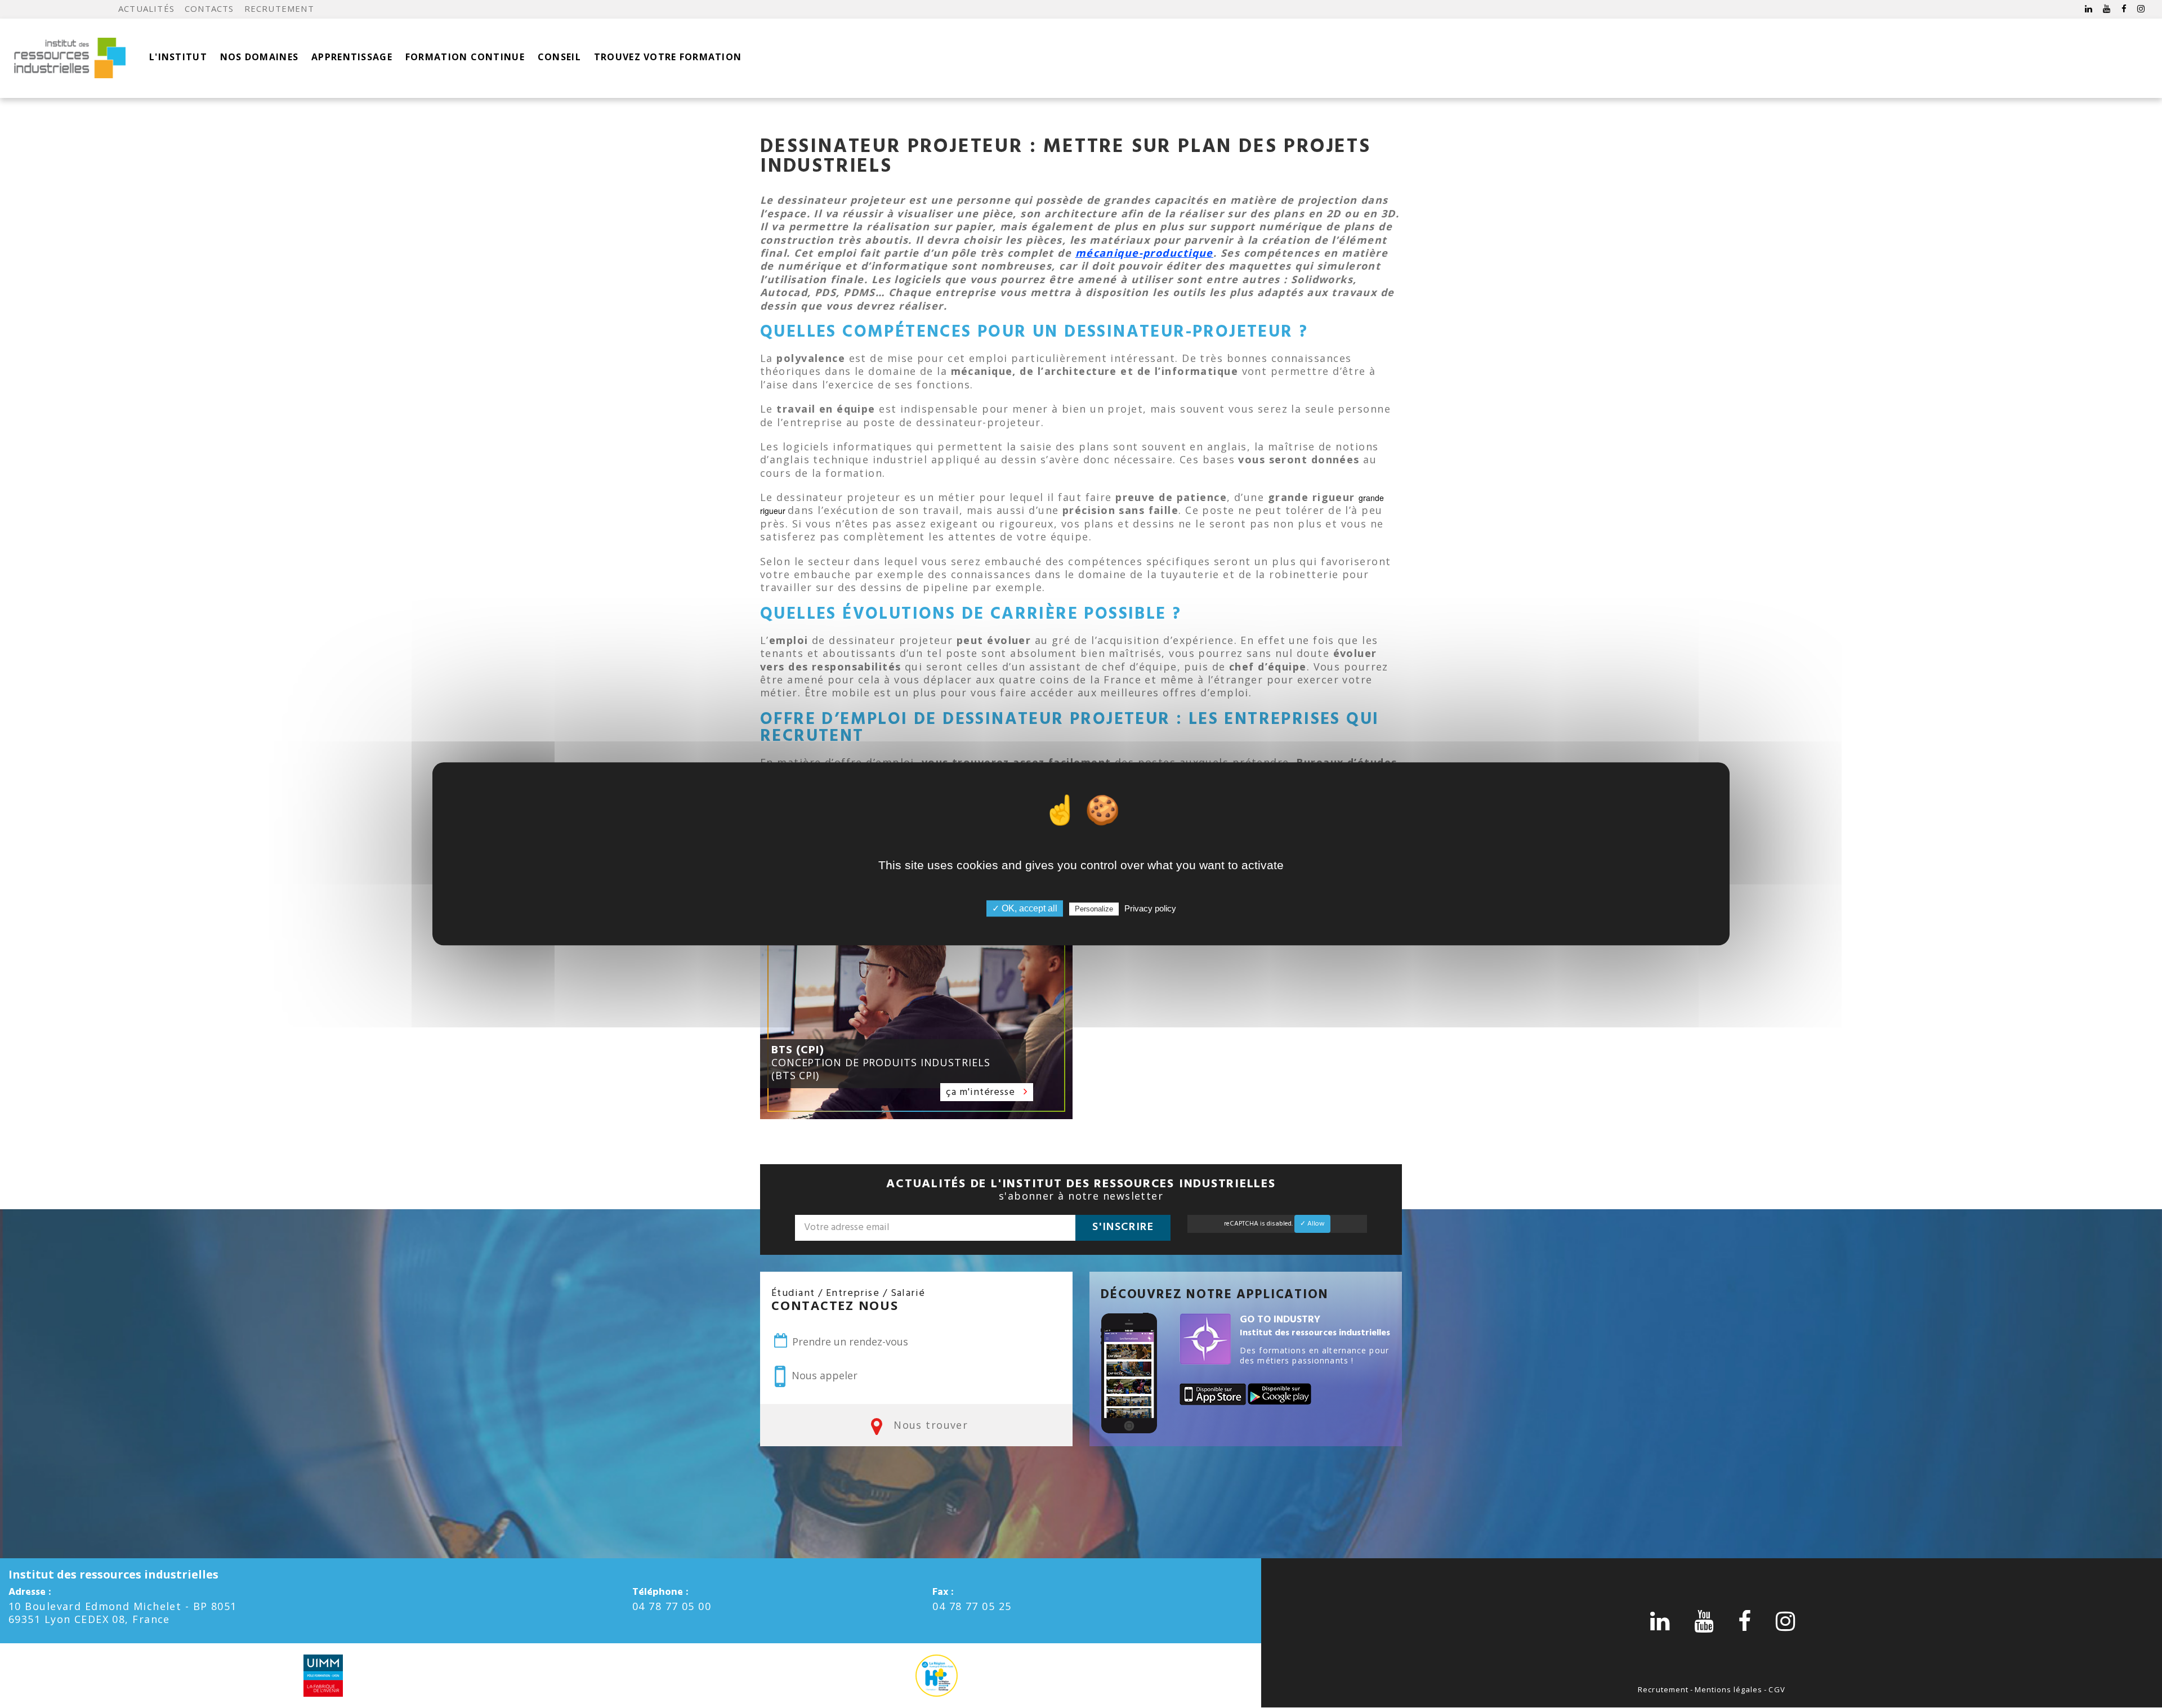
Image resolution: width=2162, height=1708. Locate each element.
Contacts (209, 8)
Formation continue (465, 57)
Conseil (559, 57)
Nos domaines (259, 57)
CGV (1777, 1689)
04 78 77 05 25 (972, 1606)
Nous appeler (823, 1375)
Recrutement (279, 8)
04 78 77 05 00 (672, 1606)
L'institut (178, 57)
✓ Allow (1312, 1224)
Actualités (146, 8)
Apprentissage (352, 57)
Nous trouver (929, 1425)
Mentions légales (1729, 1689)
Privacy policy (1150, 909)
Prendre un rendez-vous (849, 1342)
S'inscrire (1123, 1227)
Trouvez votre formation (668, 57)
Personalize (1094, 909)
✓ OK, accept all (1025, 909)
